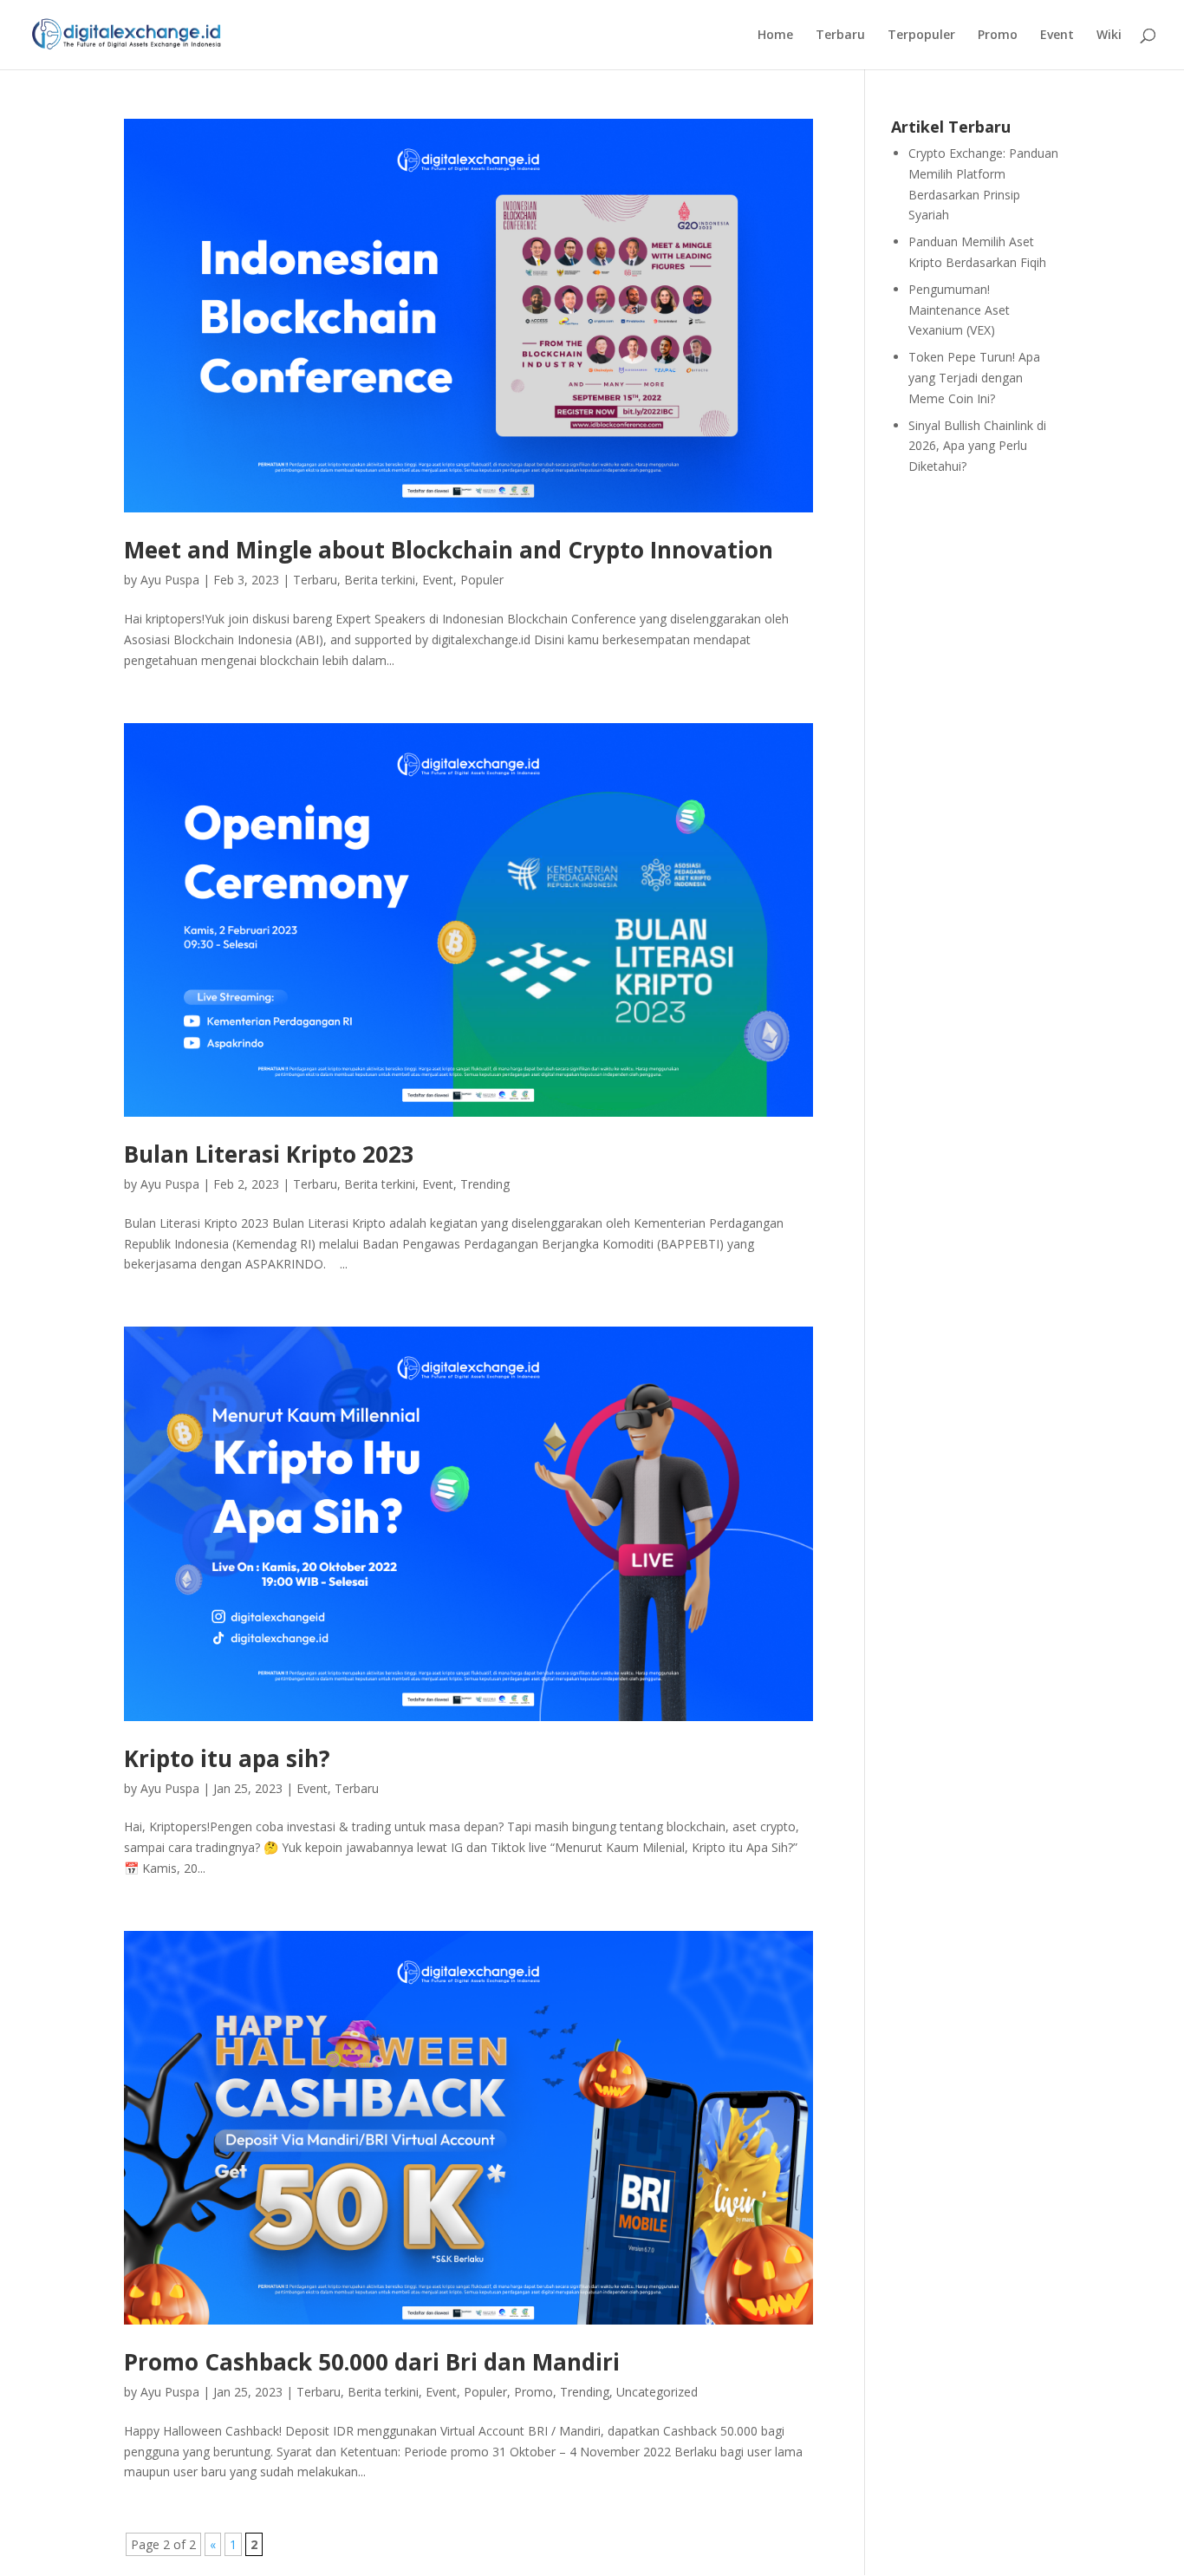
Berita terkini (380, 580)
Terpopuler (921, 36)
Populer (482, 580)
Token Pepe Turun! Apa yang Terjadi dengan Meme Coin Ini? (974, 378)
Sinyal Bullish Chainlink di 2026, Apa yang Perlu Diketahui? (977, 446)
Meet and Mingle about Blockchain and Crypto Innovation (449, 550)
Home (775, 36)
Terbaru (840, 36)
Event (1057, 36)
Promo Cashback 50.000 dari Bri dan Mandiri (372, 2362)
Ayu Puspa (170, 580)
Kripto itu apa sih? (227, 1758)
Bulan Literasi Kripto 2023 (269, 1154)
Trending (485, 1184)
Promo (998, 36)
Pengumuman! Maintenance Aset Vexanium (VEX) (959, 310)
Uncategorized (657, 2392)
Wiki (1109, 36)
